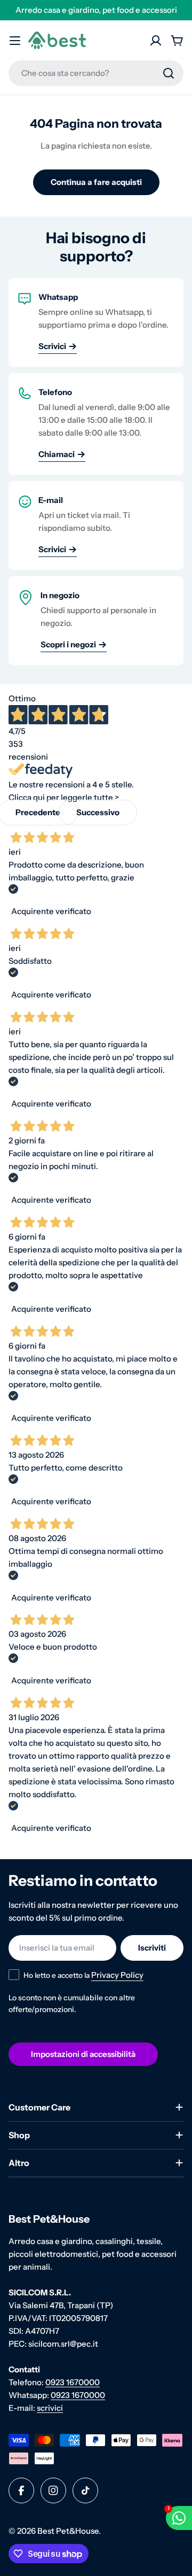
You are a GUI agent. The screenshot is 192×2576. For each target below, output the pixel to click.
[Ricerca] (169, 73)
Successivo (98, 812)
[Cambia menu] (15, 41)
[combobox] (96, 73)
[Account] (156, 41)
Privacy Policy (117, 1975)
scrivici (50, 2408)
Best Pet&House (68, 2531)
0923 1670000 (73, 2382)
